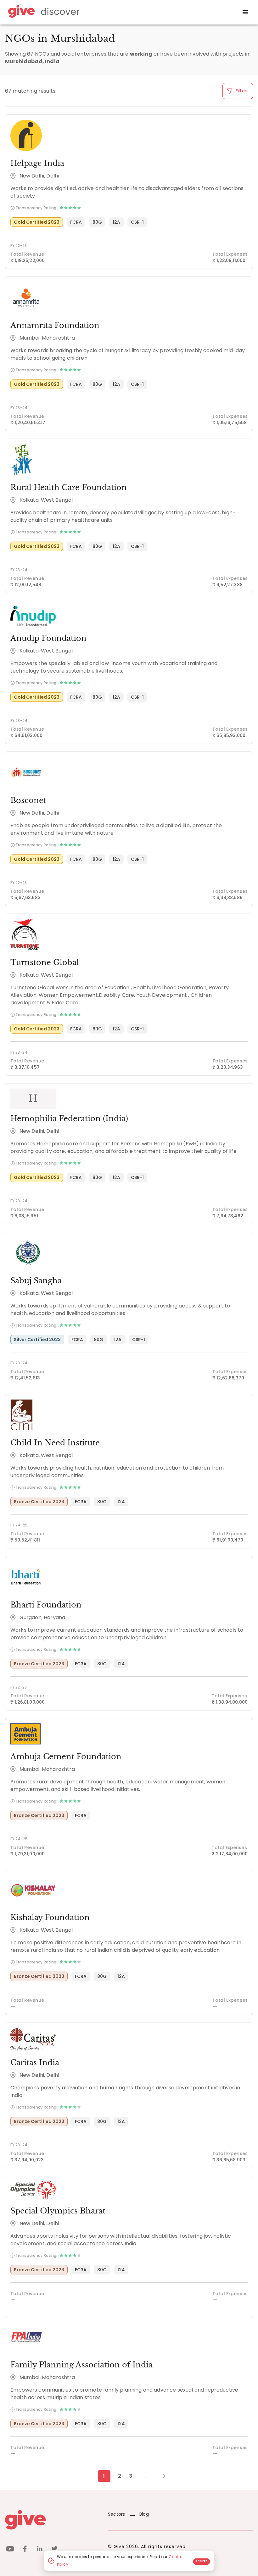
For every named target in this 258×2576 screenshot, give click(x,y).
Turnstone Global (45, 962)
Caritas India (35, 2063)
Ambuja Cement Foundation (66, 1757)
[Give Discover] (43, 12)
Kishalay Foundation (50, 1917)
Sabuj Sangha (36, 1281)
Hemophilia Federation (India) (69, 1119)
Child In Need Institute (55, 1443)
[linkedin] (40, 2550)
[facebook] (25, 2550)
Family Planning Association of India (81, 2365)
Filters (241, 91)
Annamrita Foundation (55, 325)
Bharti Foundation (46, 1605)
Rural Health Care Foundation (69, 487)
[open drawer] (245, 12)
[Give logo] (52, 2520)
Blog (144, 2514)
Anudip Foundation (48, 638)
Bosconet (28, 800)
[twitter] (54, 2550)
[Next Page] (160, 2476)
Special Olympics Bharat (58, 2211)
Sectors (116, 2514)
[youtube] (10, 2550)
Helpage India (37, 163)
